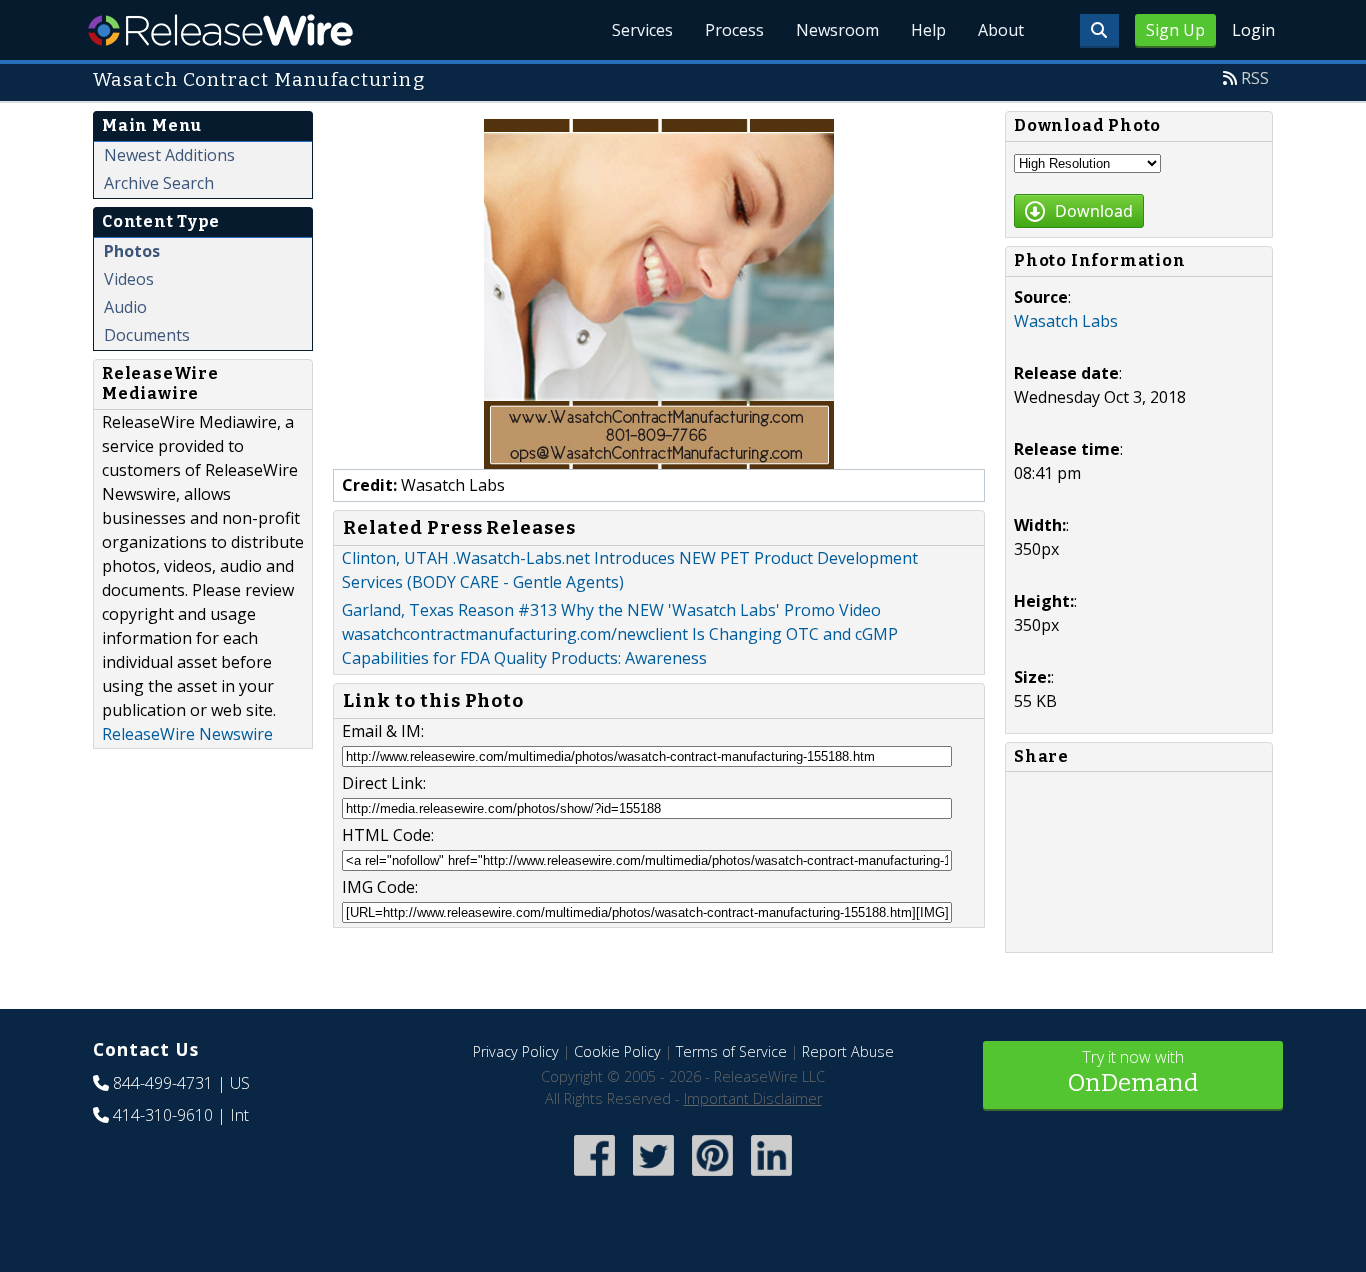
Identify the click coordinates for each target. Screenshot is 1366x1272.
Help (928, 30)
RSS (1255, 78)
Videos (129, 279)
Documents (147, 335)
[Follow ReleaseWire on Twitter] (653, 1177)
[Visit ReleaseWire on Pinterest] (712, 1177)
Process (734, 30)
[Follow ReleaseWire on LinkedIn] (771, 1177)
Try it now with (1133, 1071)
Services (642, 30)
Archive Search (159, 183)
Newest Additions (169, 155)
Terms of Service (731, 1051)
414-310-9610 (163, 1115)
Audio (125, 307)
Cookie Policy (617, 1051)
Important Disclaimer (753, 1098)
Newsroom (837, 30)
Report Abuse (848, 1051)
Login (1253, 30)
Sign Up (1175, 30)
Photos (132, 251)
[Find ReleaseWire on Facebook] (594, 1177)
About (1001, 30)
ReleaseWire (220, 30)
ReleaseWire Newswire (187, 734)
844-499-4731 (163, 1083)
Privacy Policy (516, 1051)
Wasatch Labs (1066, 321)
